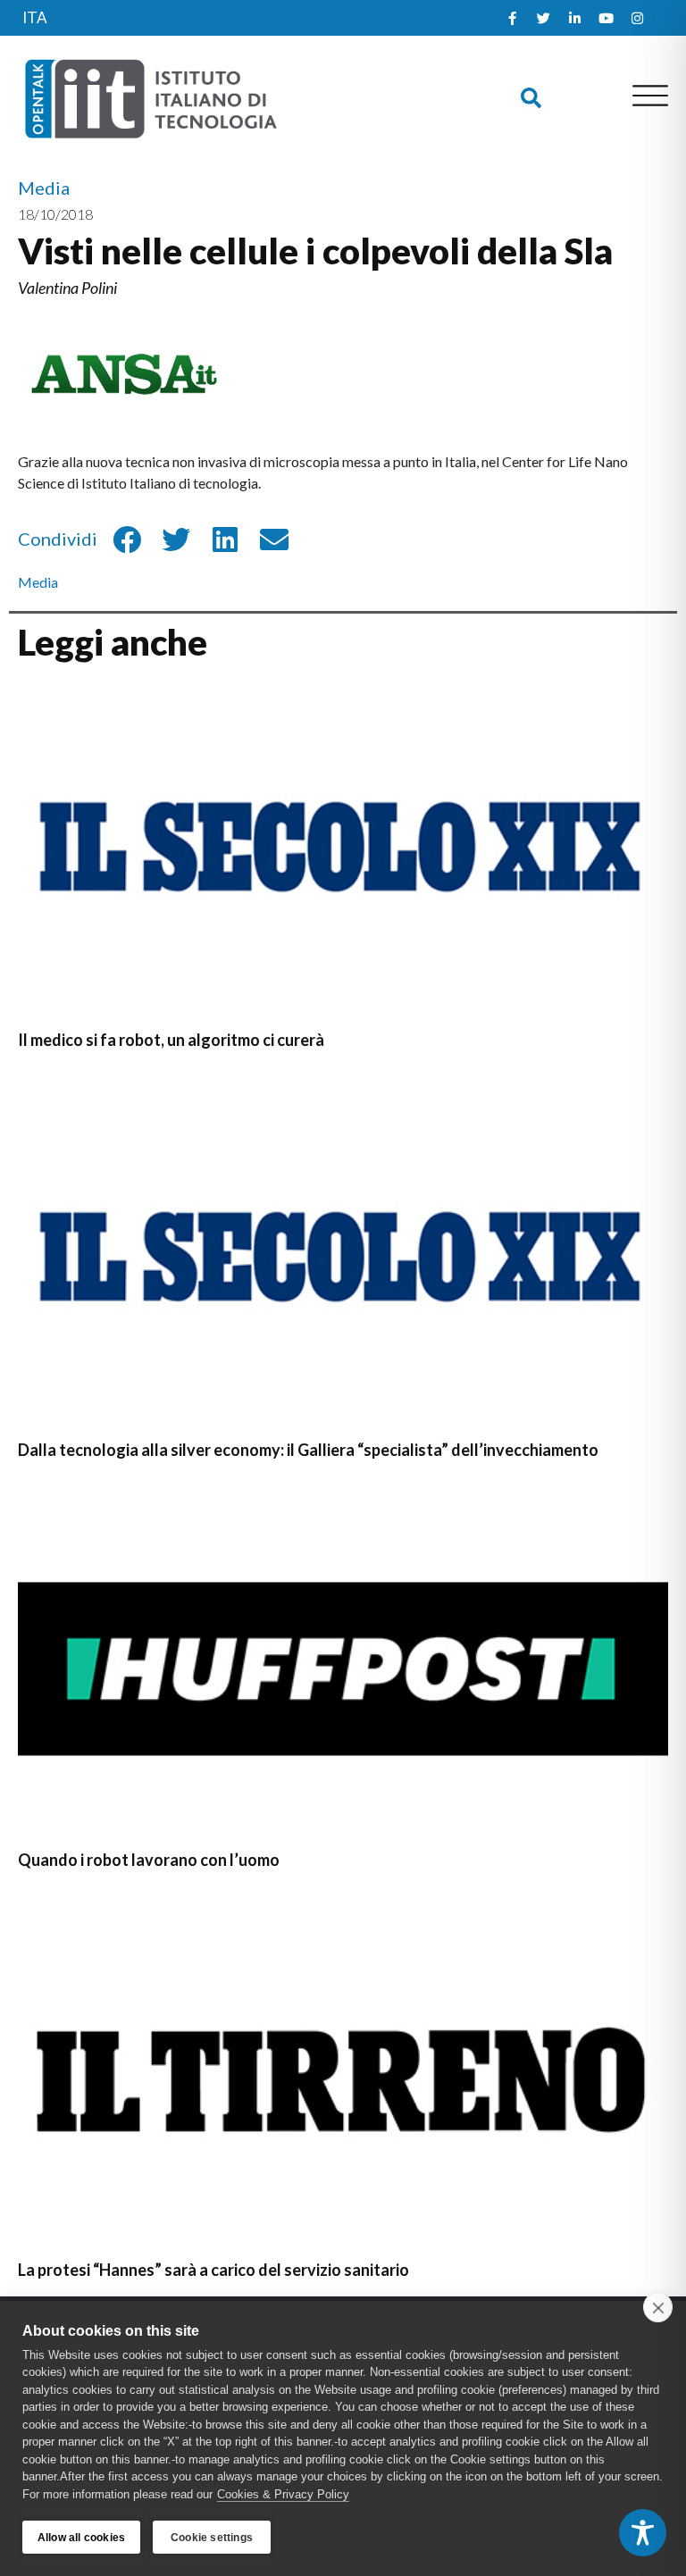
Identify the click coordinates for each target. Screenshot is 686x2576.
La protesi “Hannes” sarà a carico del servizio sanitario (213, 2270)
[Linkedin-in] (575, 18)
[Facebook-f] (513, 18)
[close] (658, 2307)
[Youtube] (607, 18)
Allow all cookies (81, 2538)
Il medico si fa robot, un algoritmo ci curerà (171, 1040)
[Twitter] (544, 18)
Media (38, 582)
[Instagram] (638, 18)
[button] (531, 98)
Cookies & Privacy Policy (283, 2494)
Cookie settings (212, 2538)
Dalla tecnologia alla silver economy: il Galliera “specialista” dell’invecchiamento (308, 1450)
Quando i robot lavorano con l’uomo (149, 1860)
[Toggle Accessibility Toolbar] (643, 2533)
